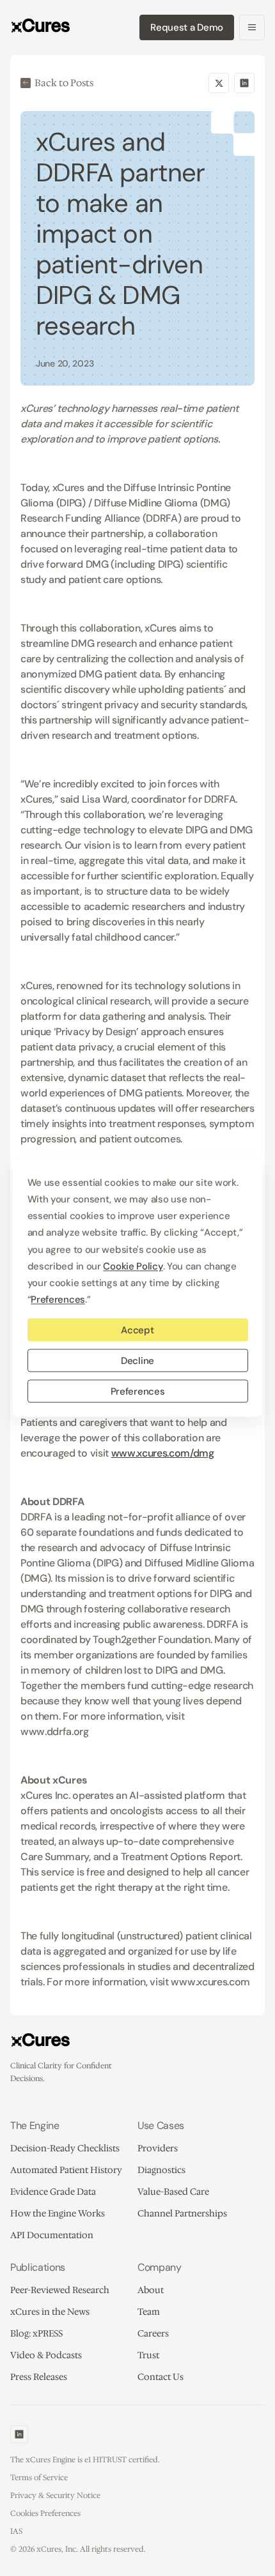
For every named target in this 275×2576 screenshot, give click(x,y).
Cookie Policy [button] (133, 1266)
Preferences (138, 1391)
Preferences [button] (58, 1299)
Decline (137, 1360)
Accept (137, 1330)
